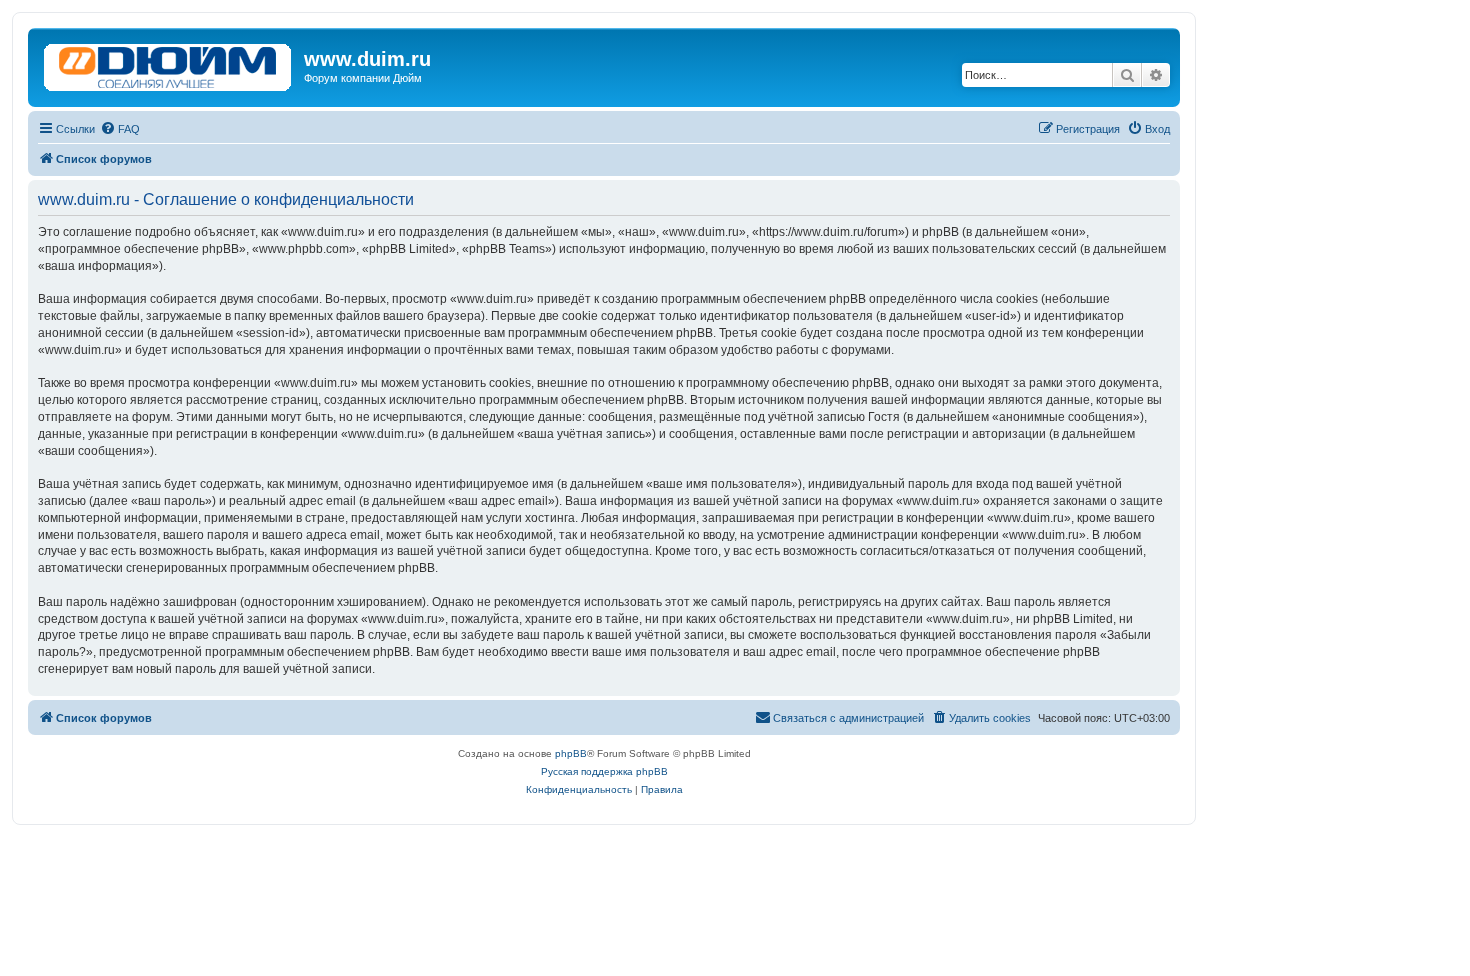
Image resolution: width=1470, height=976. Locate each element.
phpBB (571, 753)
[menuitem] (120, 129)
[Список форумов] (168, 63)
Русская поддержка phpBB (604, 771)
